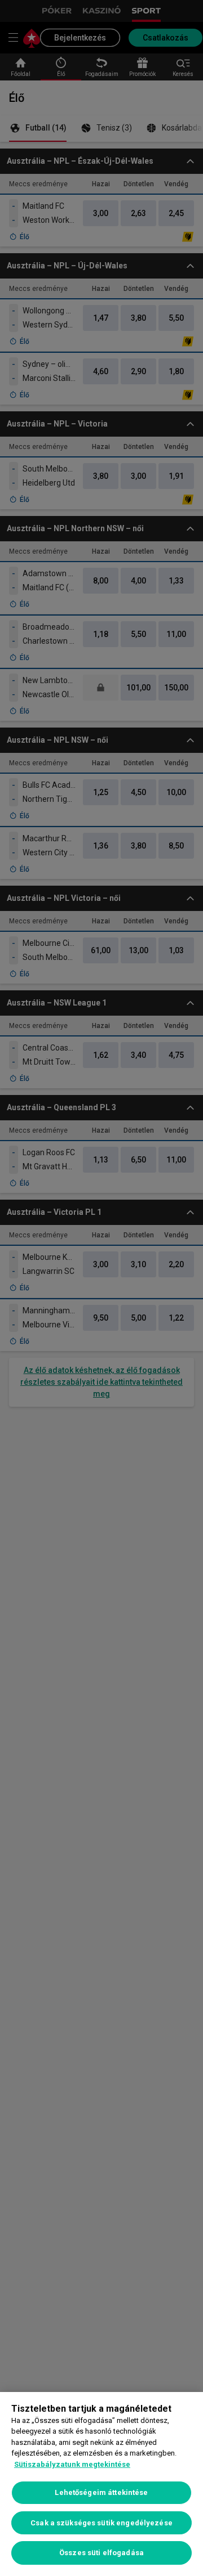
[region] (101, 2484)
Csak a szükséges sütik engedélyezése (101, 2523)
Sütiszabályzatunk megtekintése (72, 2464)
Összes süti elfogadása (101, 2553)
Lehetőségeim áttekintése (101, 2492)
